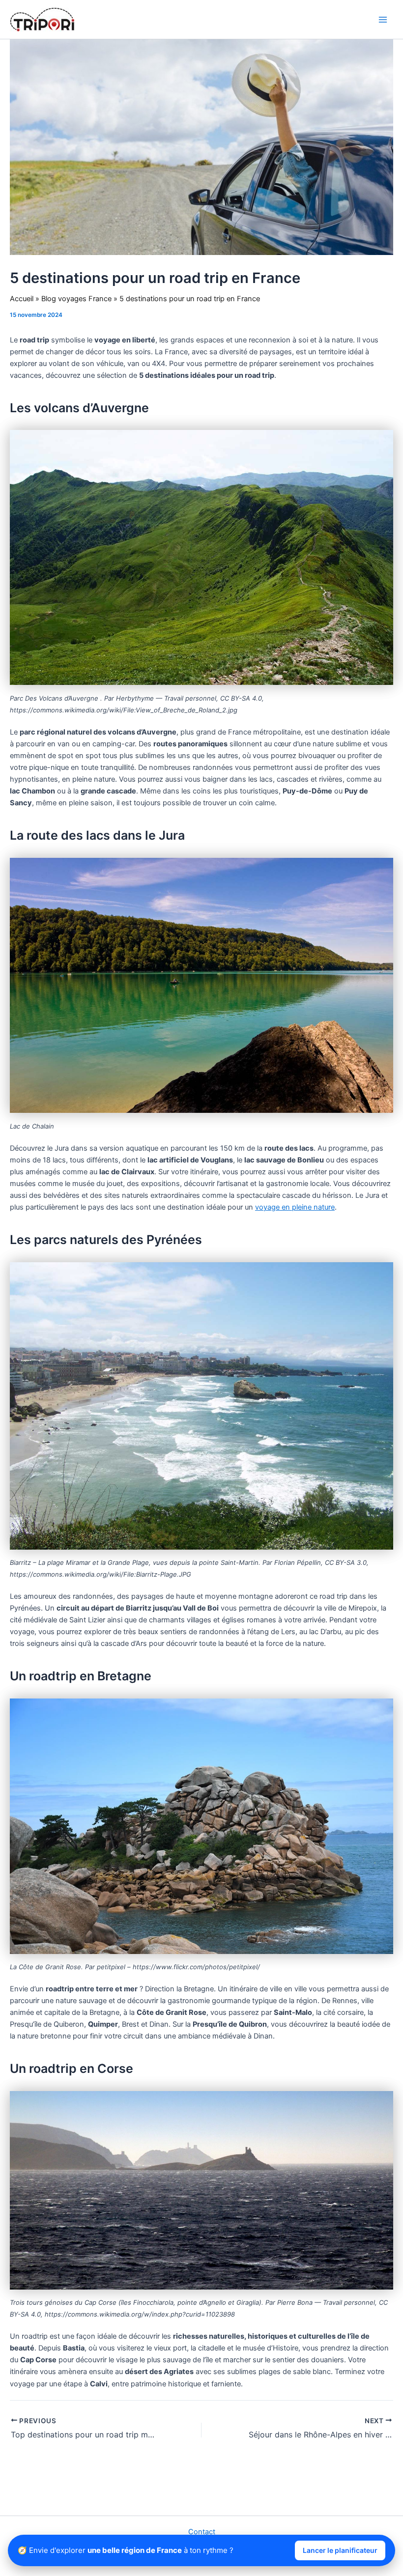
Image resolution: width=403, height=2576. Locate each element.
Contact (202, 2532)
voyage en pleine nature (295, 1207)
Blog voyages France (76, 299)
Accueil (22, 299)
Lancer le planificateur (340, 2550)
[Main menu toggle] (383, 20)
